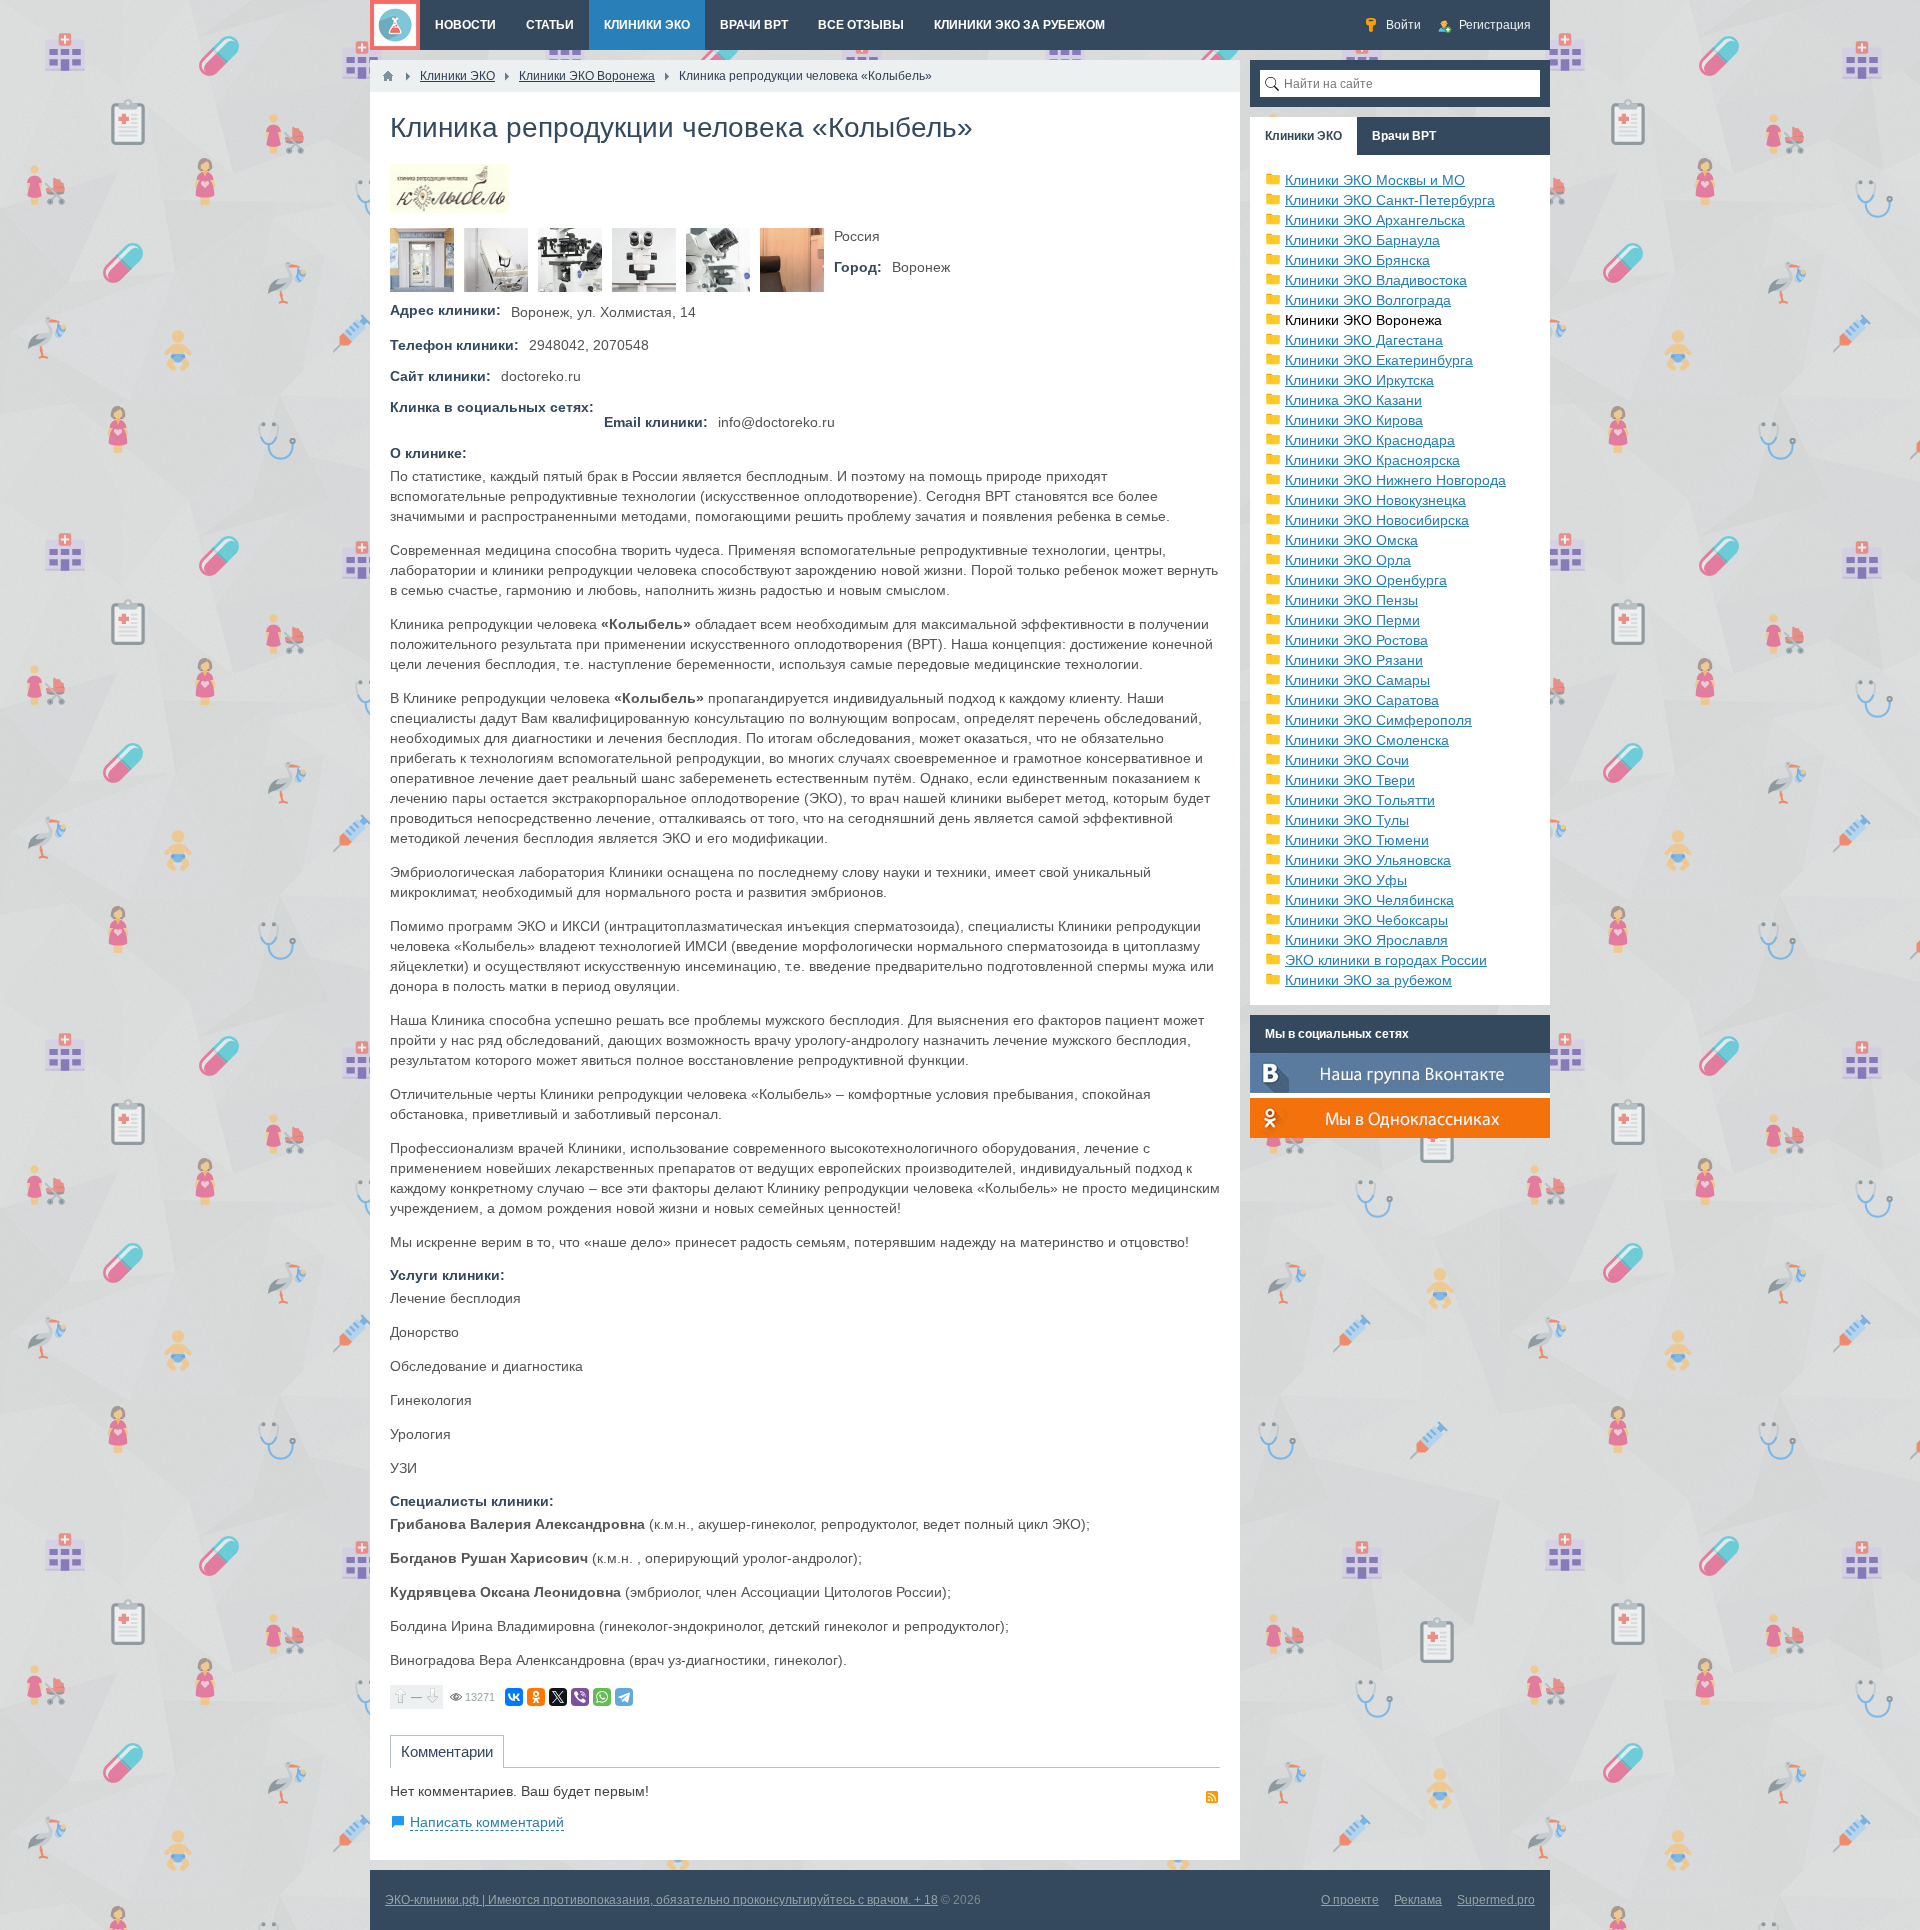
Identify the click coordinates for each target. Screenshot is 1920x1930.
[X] (558, 1697)
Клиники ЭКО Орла (1348, 560)
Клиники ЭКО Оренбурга (1366, 580)
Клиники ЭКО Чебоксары (1366, 920)
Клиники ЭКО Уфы (1346, 880)
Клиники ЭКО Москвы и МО (1375, 180)
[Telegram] (624, 1697)
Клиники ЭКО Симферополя (1378, 720)
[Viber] (580, 1697)
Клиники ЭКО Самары (1357, 680)
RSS (1212, 1797)
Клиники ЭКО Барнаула (1362, 240)
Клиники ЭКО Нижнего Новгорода (1395, 480)
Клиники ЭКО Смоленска (1367, 740)
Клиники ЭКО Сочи (1347, 760)
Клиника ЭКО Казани (1353, 400)
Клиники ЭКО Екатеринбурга (1379, 360)
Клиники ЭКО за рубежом (1368, 980)
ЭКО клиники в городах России (1386, 960)
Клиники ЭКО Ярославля (1366, 940)
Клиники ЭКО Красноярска (1372, 460)
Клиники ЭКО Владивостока (1376, 280)
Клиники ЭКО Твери (1350, 780)
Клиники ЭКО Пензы (1351, 600)
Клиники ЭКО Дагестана (1364, 340)
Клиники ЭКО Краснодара (1370, 440)
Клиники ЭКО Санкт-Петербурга (1390, 200)
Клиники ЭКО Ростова (1356, 640)
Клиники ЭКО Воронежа (1363, 320)
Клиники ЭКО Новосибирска (1377, 520)
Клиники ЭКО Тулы (1347, 820)
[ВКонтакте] (514, 1697)
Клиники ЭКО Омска (1351, 540)
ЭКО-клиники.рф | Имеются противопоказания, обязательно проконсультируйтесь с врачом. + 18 (661, 1900)
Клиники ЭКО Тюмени (1357, 840)
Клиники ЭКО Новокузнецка (1375, 500)
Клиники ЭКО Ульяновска (1368, 860)
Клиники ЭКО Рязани (1354, 660)
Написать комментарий (487, 1822)
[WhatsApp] (602, 1697)
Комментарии (447, 1751)
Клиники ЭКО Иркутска (1359, 380)
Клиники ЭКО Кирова (1354, 420)
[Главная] (388, 76)
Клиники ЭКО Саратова (1362, 700)
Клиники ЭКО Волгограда (1368, 300)
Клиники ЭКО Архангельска (1375, 220)
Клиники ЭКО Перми (1352, 620)
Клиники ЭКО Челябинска (1369, 900)
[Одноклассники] (536, 1697)
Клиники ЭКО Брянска (1357, 260)
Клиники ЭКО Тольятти (1360, 800)
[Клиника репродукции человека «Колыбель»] (422, 260)
